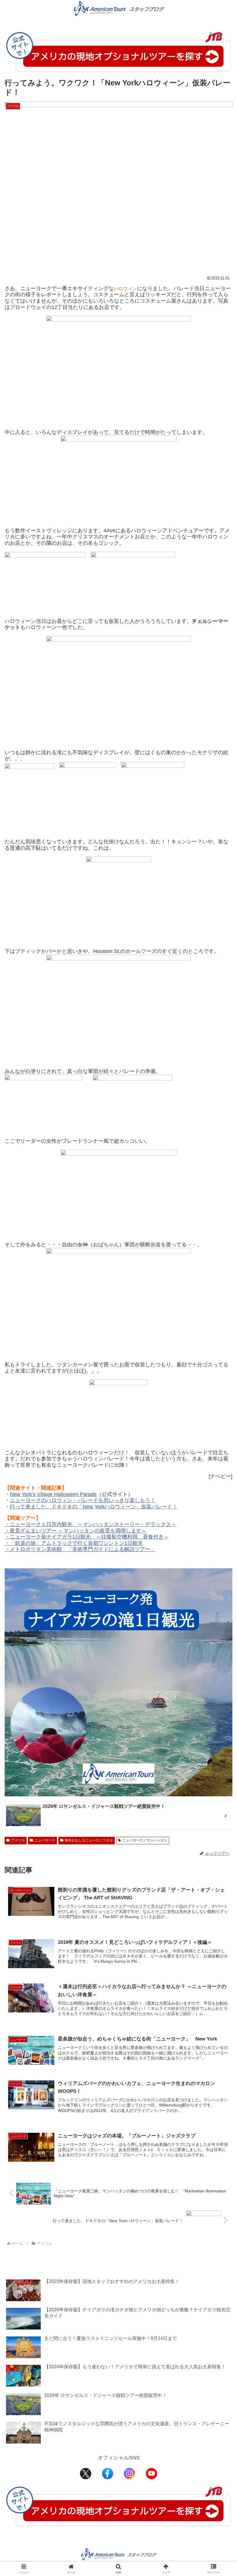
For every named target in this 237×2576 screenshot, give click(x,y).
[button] (219, 1458)
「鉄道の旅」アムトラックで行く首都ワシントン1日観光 (76, 1543)
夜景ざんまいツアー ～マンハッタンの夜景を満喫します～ (78, 1531)
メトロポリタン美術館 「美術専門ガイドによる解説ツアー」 (83, 1549)
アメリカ (18, 1840)
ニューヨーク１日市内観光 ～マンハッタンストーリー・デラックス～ (93, 1524)
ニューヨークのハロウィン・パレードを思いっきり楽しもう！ (83, 1500)
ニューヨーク (45, 1840)
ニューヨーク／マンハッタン (145, 1840)
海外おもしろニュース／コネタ (89, 1840)
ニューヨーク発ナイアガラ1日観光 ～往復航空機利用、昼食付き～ (89, 1537)
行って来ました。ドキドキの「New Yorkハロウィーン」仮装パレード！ (94, 1507)
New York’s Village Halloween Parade (53, 1494)
